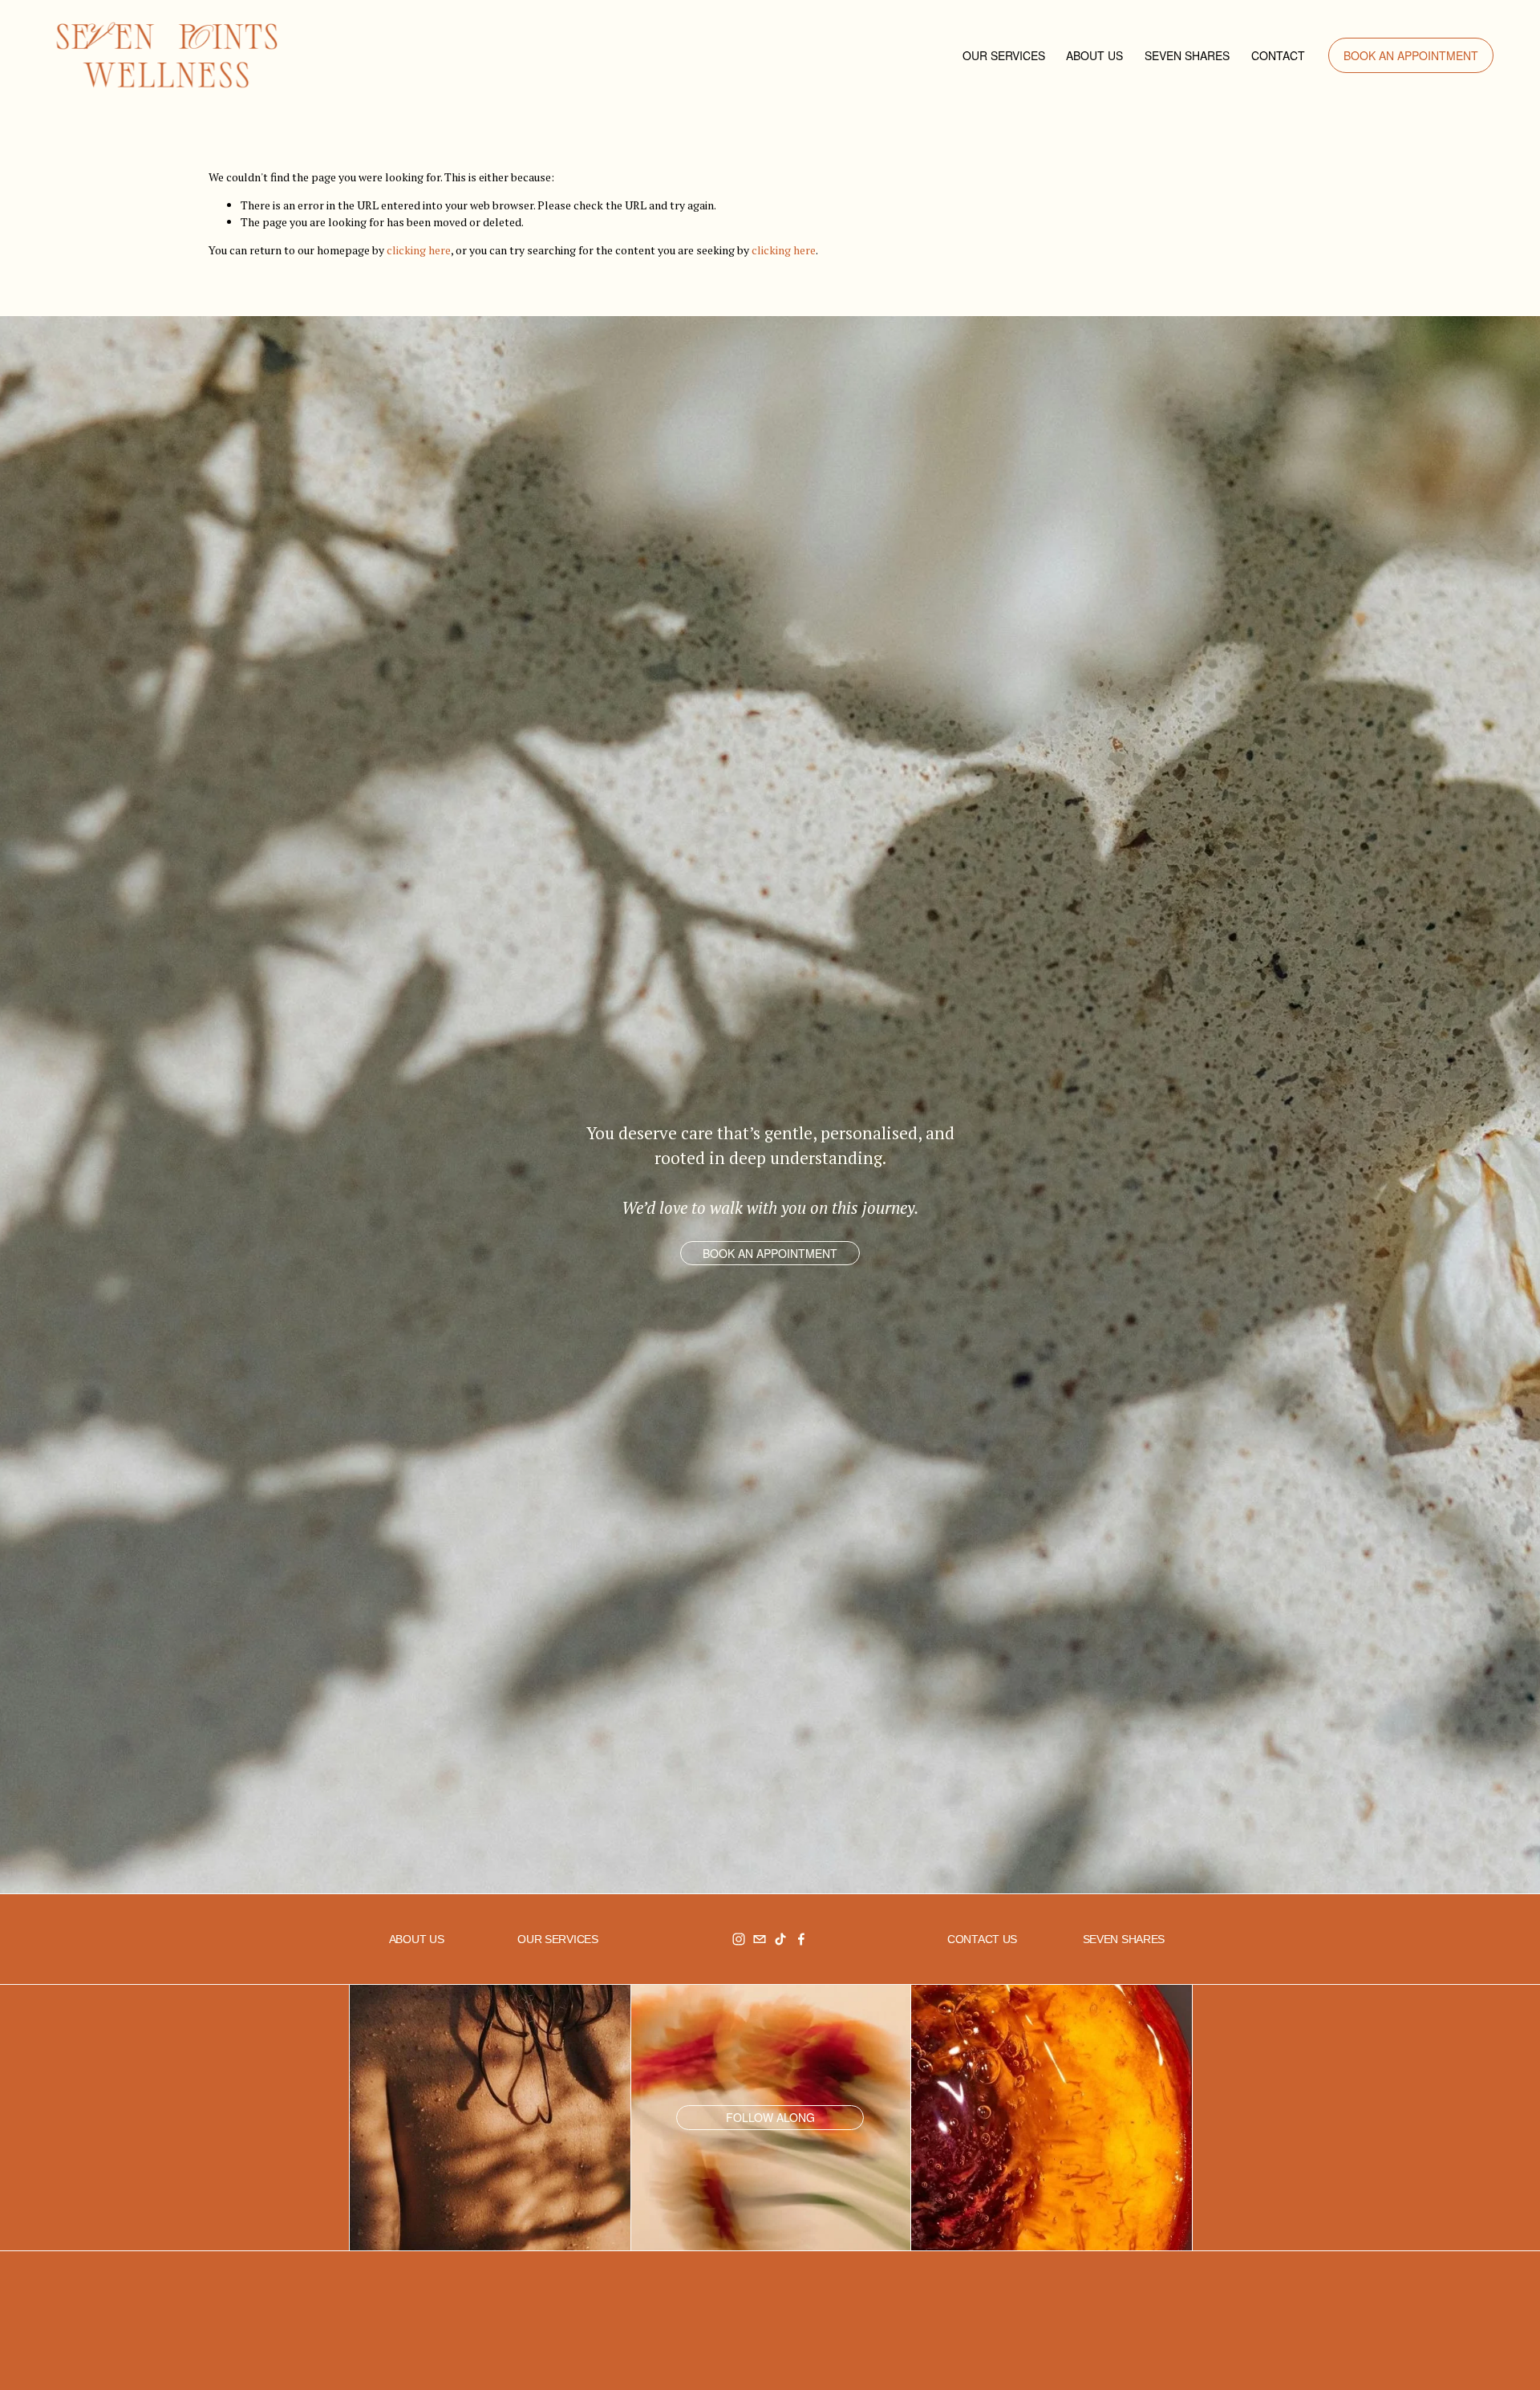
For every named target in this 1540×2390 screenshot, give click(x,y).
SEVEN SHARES (1187, 55)
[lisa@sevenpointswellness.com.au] (760, 1939)
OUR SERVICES (1004, 55)
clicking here (419, 250)
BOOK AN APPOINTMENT (1411, 55)
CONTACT (1278, 55)
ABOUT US (1094, 55)
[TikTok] (780, 1939)
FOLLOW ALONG (770, 2117)
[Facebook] (801, 1939)
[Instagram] (739, 1939)
